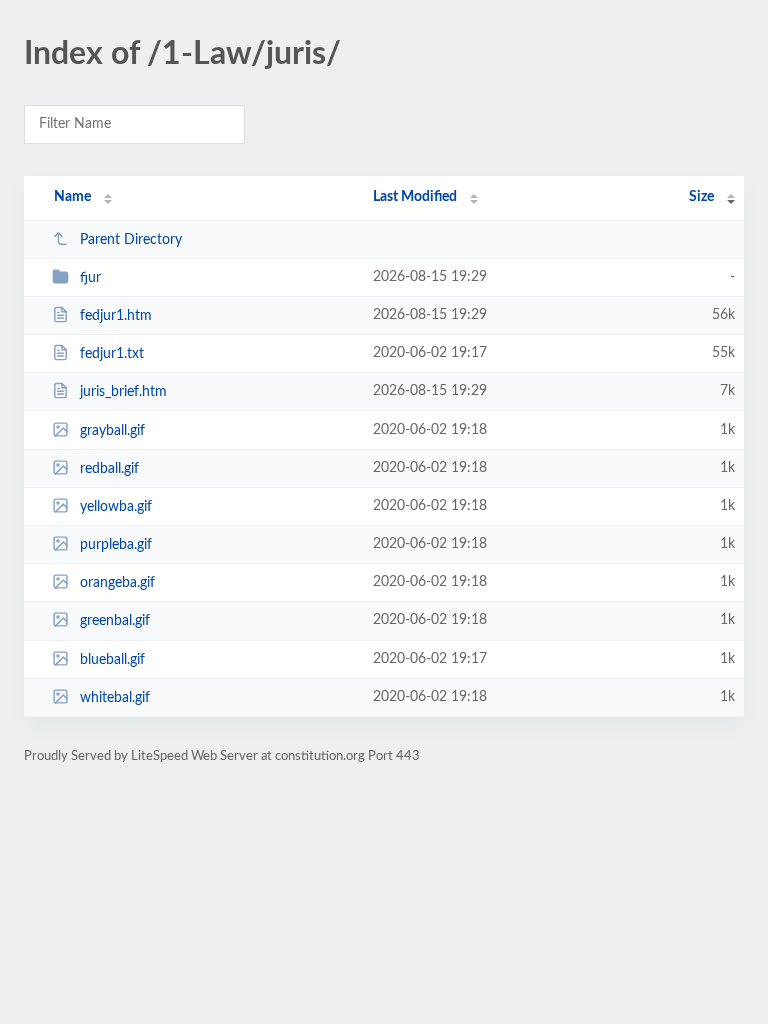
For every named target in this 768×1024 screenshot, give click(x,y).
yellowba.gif (116, 507)
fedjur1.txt (112, 354)
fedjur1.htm (116, 316)
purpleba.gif (116, 545)
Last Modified (415, 197)
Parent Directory (131, 240)
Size (701, 197)
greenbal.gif (115, 621)
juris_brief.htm (123, 392)
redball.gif (109, 469)
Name (72, 197)
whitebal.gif (115, 698)
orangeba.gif (117, 583)
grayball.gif (112, 431)
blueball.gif (112, 660)
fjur (90, 278)
